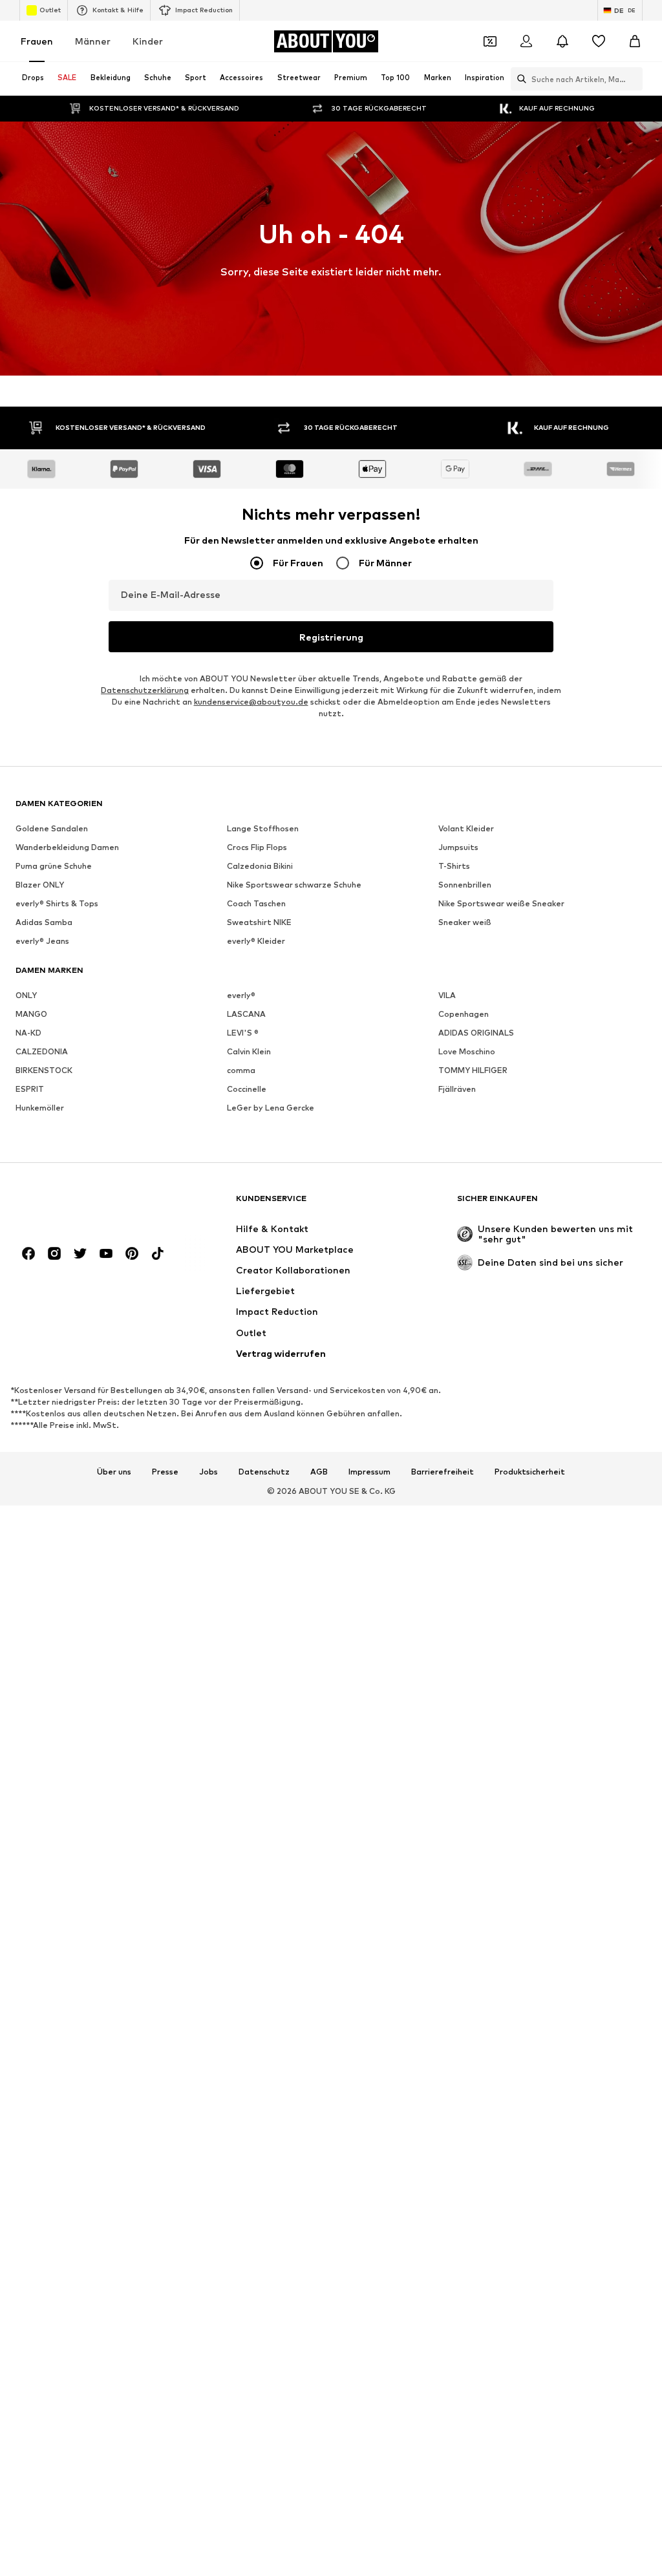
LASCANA (246, 1014)
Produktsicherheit (530, 1472)
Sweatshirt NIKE (259, 922)
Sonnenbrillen (465, 885)
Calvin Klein (249, 1051)
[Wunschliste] (599, 41)
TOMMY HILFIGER (473, 1070)
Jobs (208, 1472)
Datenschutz (264, 1472)
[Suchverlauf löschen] (633, 79)
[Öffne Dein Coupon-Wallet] (490, 41)
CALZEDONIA (42, 1051)
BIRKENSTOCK (44, 1070)
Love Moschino (467, 1051)
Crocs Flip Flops (257, 847)
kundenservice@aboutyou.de (251, 702)
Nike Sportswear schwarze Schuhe (294, 885)
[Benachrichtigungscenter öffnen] (562, 41)
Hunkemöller (40, 1108)
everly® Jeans (42, 941)
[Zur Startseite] (86, 1205)
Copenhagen (464, 1014)
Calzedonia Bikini (260, 866)
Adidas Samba (44, 922)
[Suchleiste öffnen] (518, 79)
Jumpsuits (458, 847)
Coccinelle (247, 1089)
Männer (93, 41)
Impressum (369, 1472)
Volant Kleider (466, 828)
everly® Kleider (256, 941)
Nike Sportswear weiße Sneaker (501, 903)
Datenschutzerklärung (145, 690)
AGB (319, 1472)
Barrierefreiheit (443, 1472)
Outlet (50, 10)
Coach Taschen (256, 903)
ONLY (26, 995)
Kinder (148, 41)
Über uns (114, 1472)
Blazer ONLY (40, 885)
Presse (165, 1472)
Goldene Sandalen (52, 828)
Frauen (37, 41)
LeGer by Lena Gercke (271, 1108)
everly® (241, 995)
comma (241, 1070)
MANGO (31, 1014)
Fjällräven (457, 1089)
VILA (447, 995)
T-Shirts (454, 866)
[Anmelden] (526, 41)
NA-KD (28, 1033)
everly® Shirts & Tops (57, 903)
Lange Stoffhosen (263, 828)
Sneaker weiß (465, 922)
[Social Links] (28, 1253)
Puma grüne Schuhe (54, 866)
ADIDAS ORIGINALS (476, 1033)
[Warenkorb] (635, 41)
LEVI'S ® (243, 1033)
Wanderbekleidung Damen (67, 847)
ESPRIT (30, 1089)
